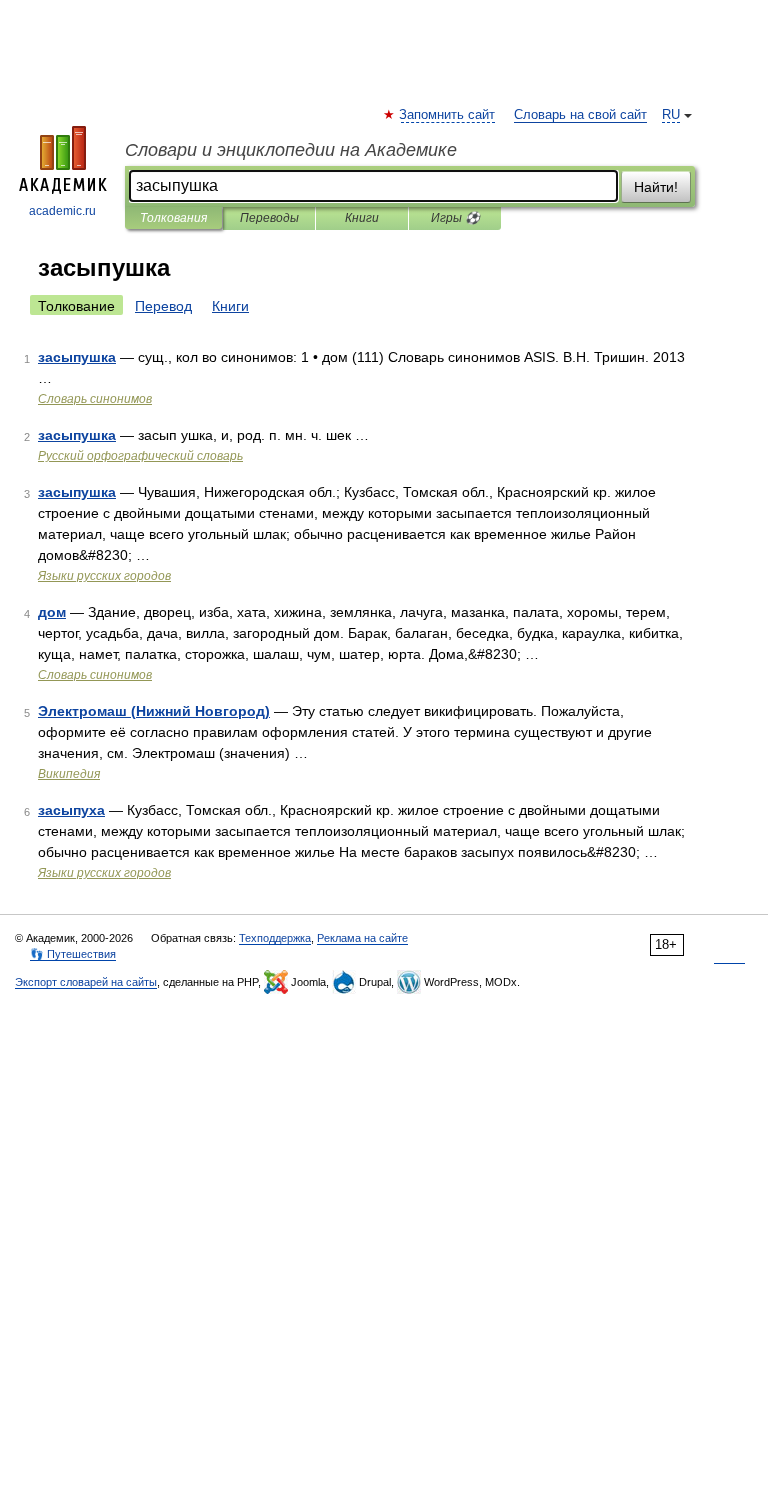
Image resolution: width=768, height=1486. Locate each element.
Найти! (656, 187)
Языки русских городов (104, 576)
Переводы (269, 218)
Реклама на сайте (362, 938)
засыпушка (77, 357)
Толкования (173, 218)
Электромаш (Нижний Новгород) (154, 711)
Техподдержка (275, 938)
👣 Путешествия (73, 954)
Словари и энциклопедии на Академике (291, 150)
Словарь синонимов (95, 399)
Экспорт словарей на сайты (86, 982)
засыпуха (71, 810)
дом (52, 612)
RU (671, 115)
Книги (362, 218)
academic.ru (62, 211)
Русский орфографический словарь (140, 456)
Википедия (69, 774)
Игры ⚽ (455, 218)
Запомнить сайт (448, 115)
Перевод (163, 306)
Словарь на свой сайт (580, 115)
